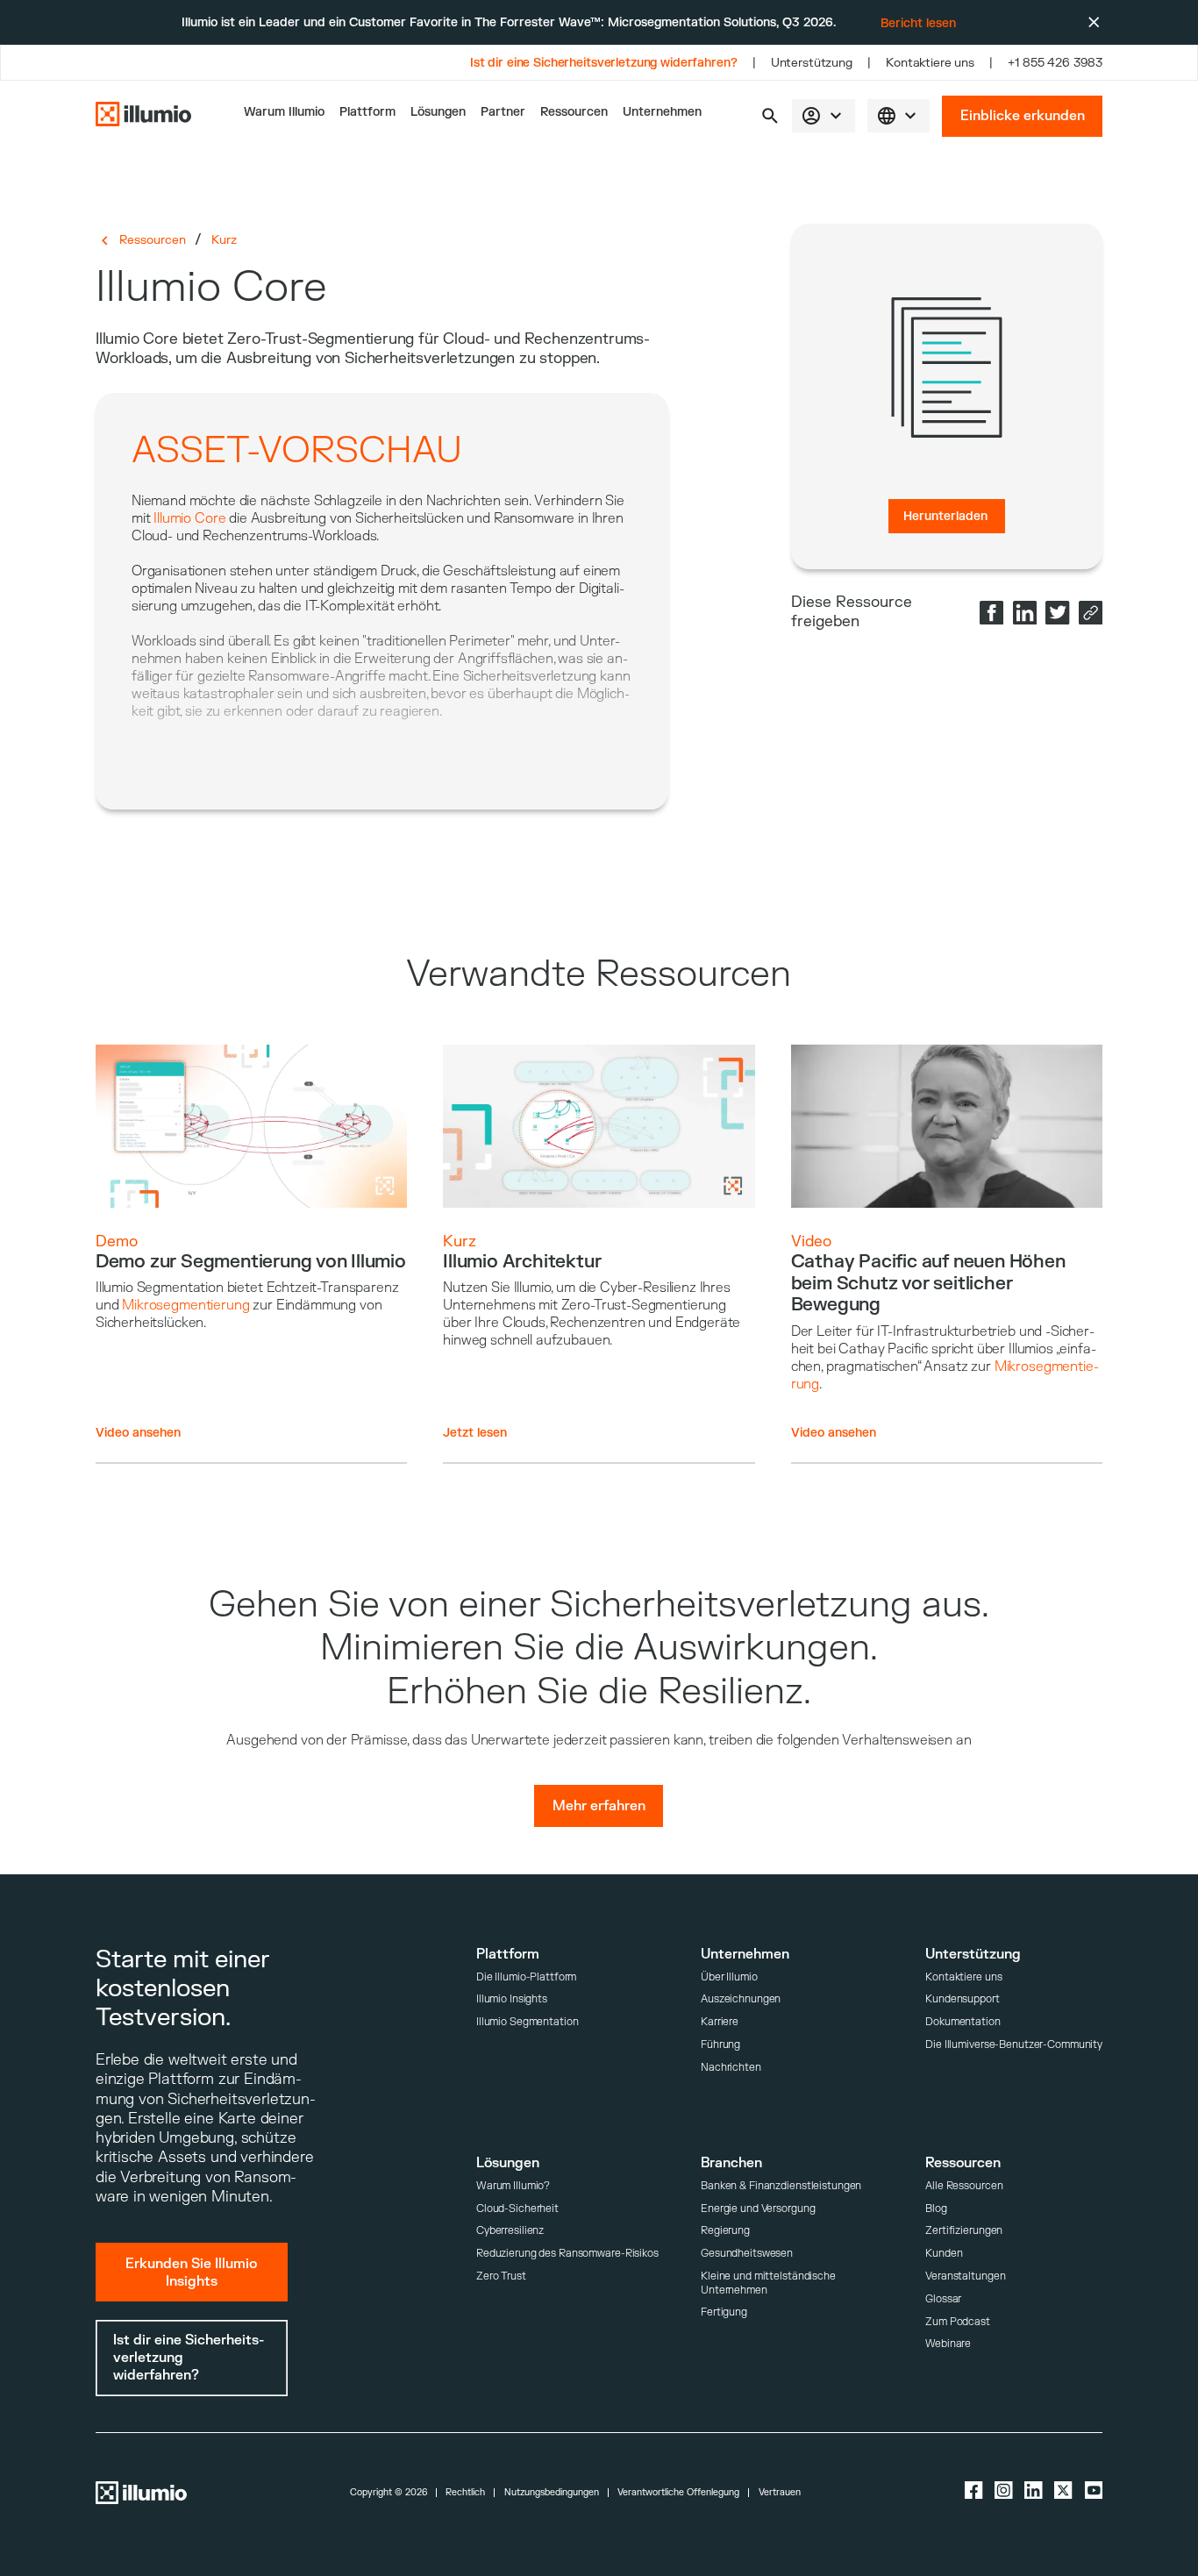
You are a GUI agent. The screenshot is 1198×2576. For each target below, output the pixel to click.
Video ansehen (138, 1433)
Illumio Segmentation (528, 2022)
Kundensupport (962, 1999)
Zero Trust (501, 2276)
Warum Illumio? (513, 2186)
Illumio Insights (512, 1999)
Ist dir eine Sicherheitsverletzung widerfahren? (604, 63)
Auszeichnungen (741, 1999)
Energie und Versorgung (758, 2209)
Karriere (720, 2022)
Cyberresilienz (510, 2231)
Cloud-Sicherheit (517, 2209)
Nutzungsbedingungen (552, 2493)
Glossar (943, 2299)
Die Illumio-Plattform (527, 1977)
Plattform (367, 112)
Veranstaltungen (965, 2276)
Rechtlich (465, 2493)
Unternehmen (662, 112)
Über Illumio (729, 1977)
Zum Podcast (958, 2322)
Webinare (948, 2344)
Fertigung (724, 2312)
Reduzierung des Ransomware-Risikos (567, 2254)
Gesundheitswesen (747, 2254)
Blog (936, 2209)
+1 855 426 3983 (1055, 63)
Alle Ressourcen (964, 2186)
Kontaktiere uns (930, 63)
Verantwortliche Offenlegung (678, 2493)
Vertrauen (780, 2493)
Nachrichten (731, 2068)
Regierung (725, 2231)
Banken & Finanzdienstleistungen (781, 2186)
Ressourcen (574, 112)
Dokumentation (963, 2022)
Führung (720, 2045)
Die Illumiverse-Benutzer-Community (1014, 2045)
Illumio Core (189, 518)
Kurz (224, 240)
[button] (770, 116)
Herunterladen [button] (945, 516)
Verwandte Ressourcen (599, 974)
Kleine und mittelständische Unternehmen (768, 2283)
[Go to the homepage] (143, 116)
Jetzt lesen (475, 1433)
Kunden (944, 2254)
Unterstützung (812, 63)
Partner (503, 112)
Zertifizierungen (964, 2231)
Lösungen (438, 112)
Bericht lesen (918, 23)
